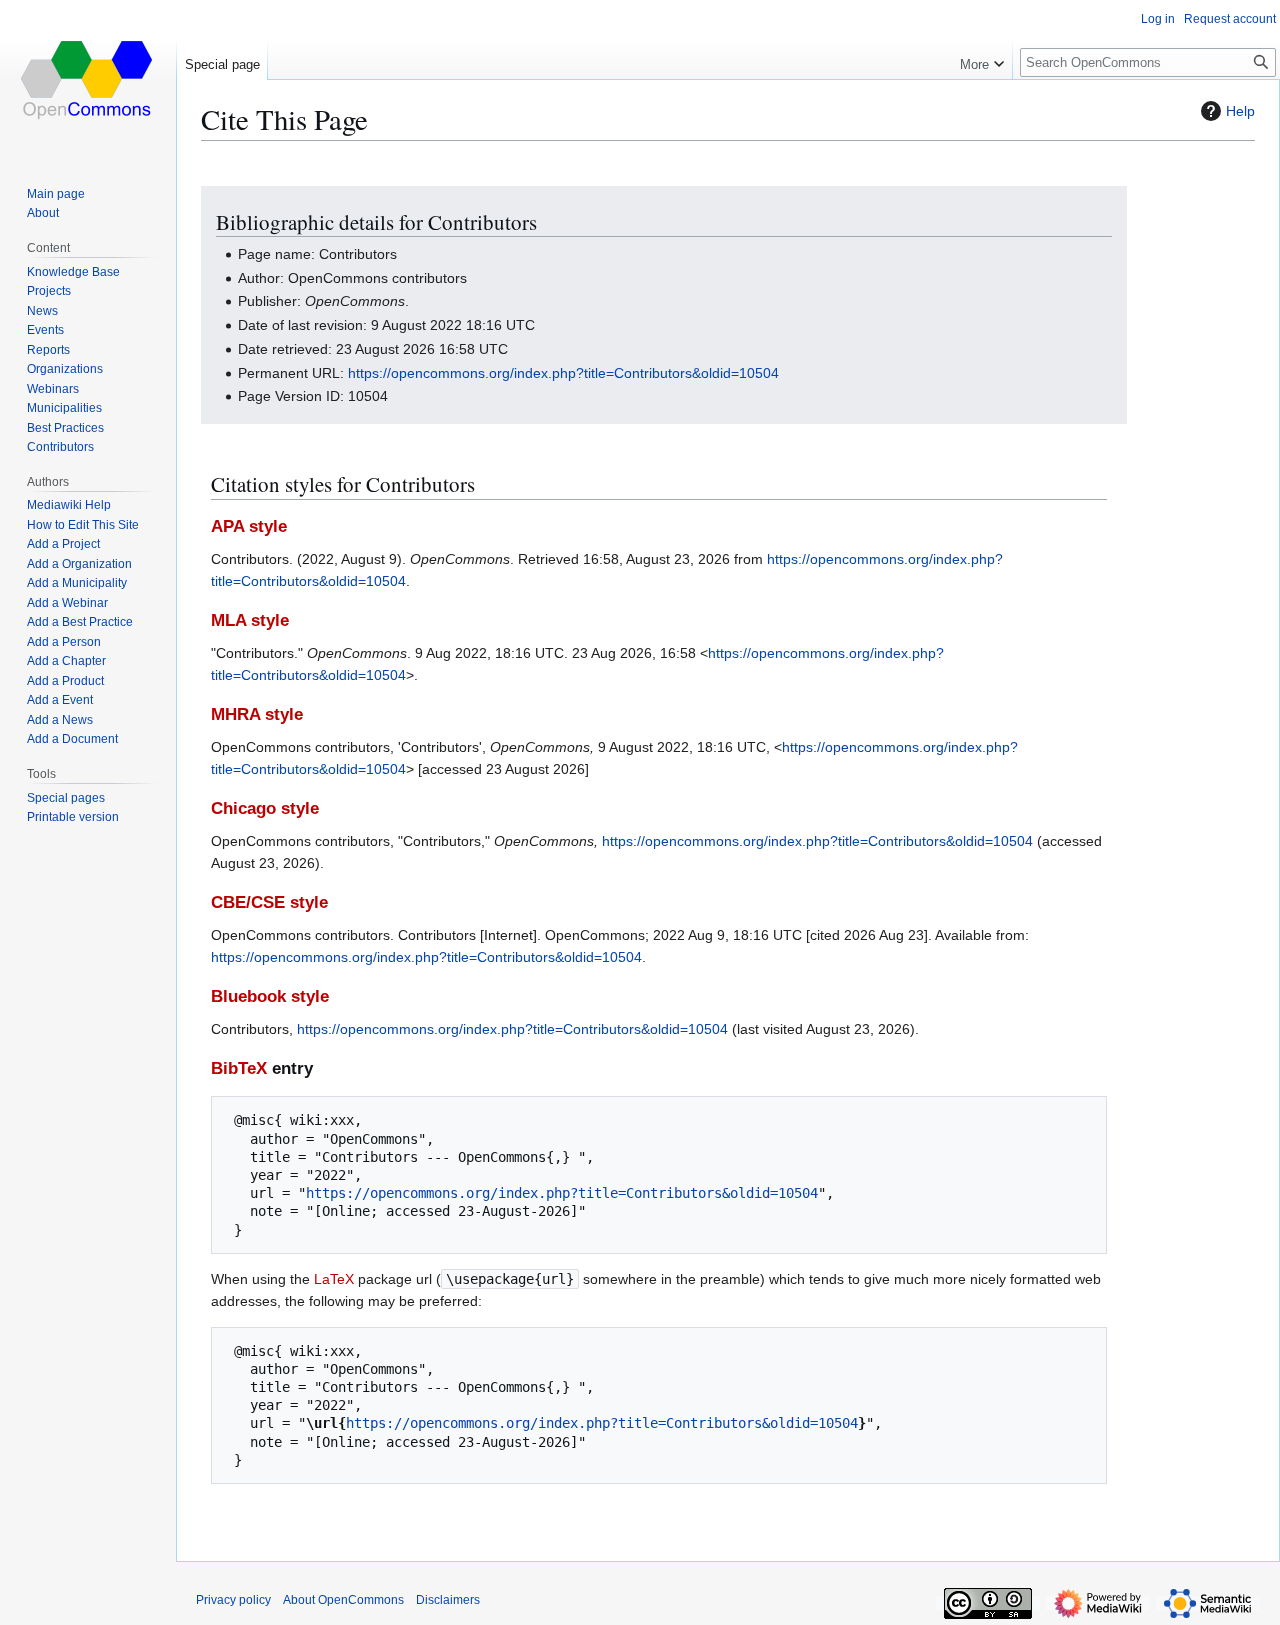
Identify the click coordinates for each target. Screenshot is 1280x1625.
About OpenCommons (343, 1600)
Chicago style (265, 808)
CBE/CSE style (269, 902)
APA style (249, 526)
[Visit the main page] (88, 80)
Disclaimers (448, 1600)
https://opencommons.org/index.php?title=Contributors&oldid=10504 (563, 373)
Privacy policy (233, 1600)
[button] (982, 60)
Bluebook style (270, 996)
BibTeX (239, 1068)
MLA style (250, 620)
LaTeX (334, 1279)
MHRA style (257, 714)
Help (1240, 111)
